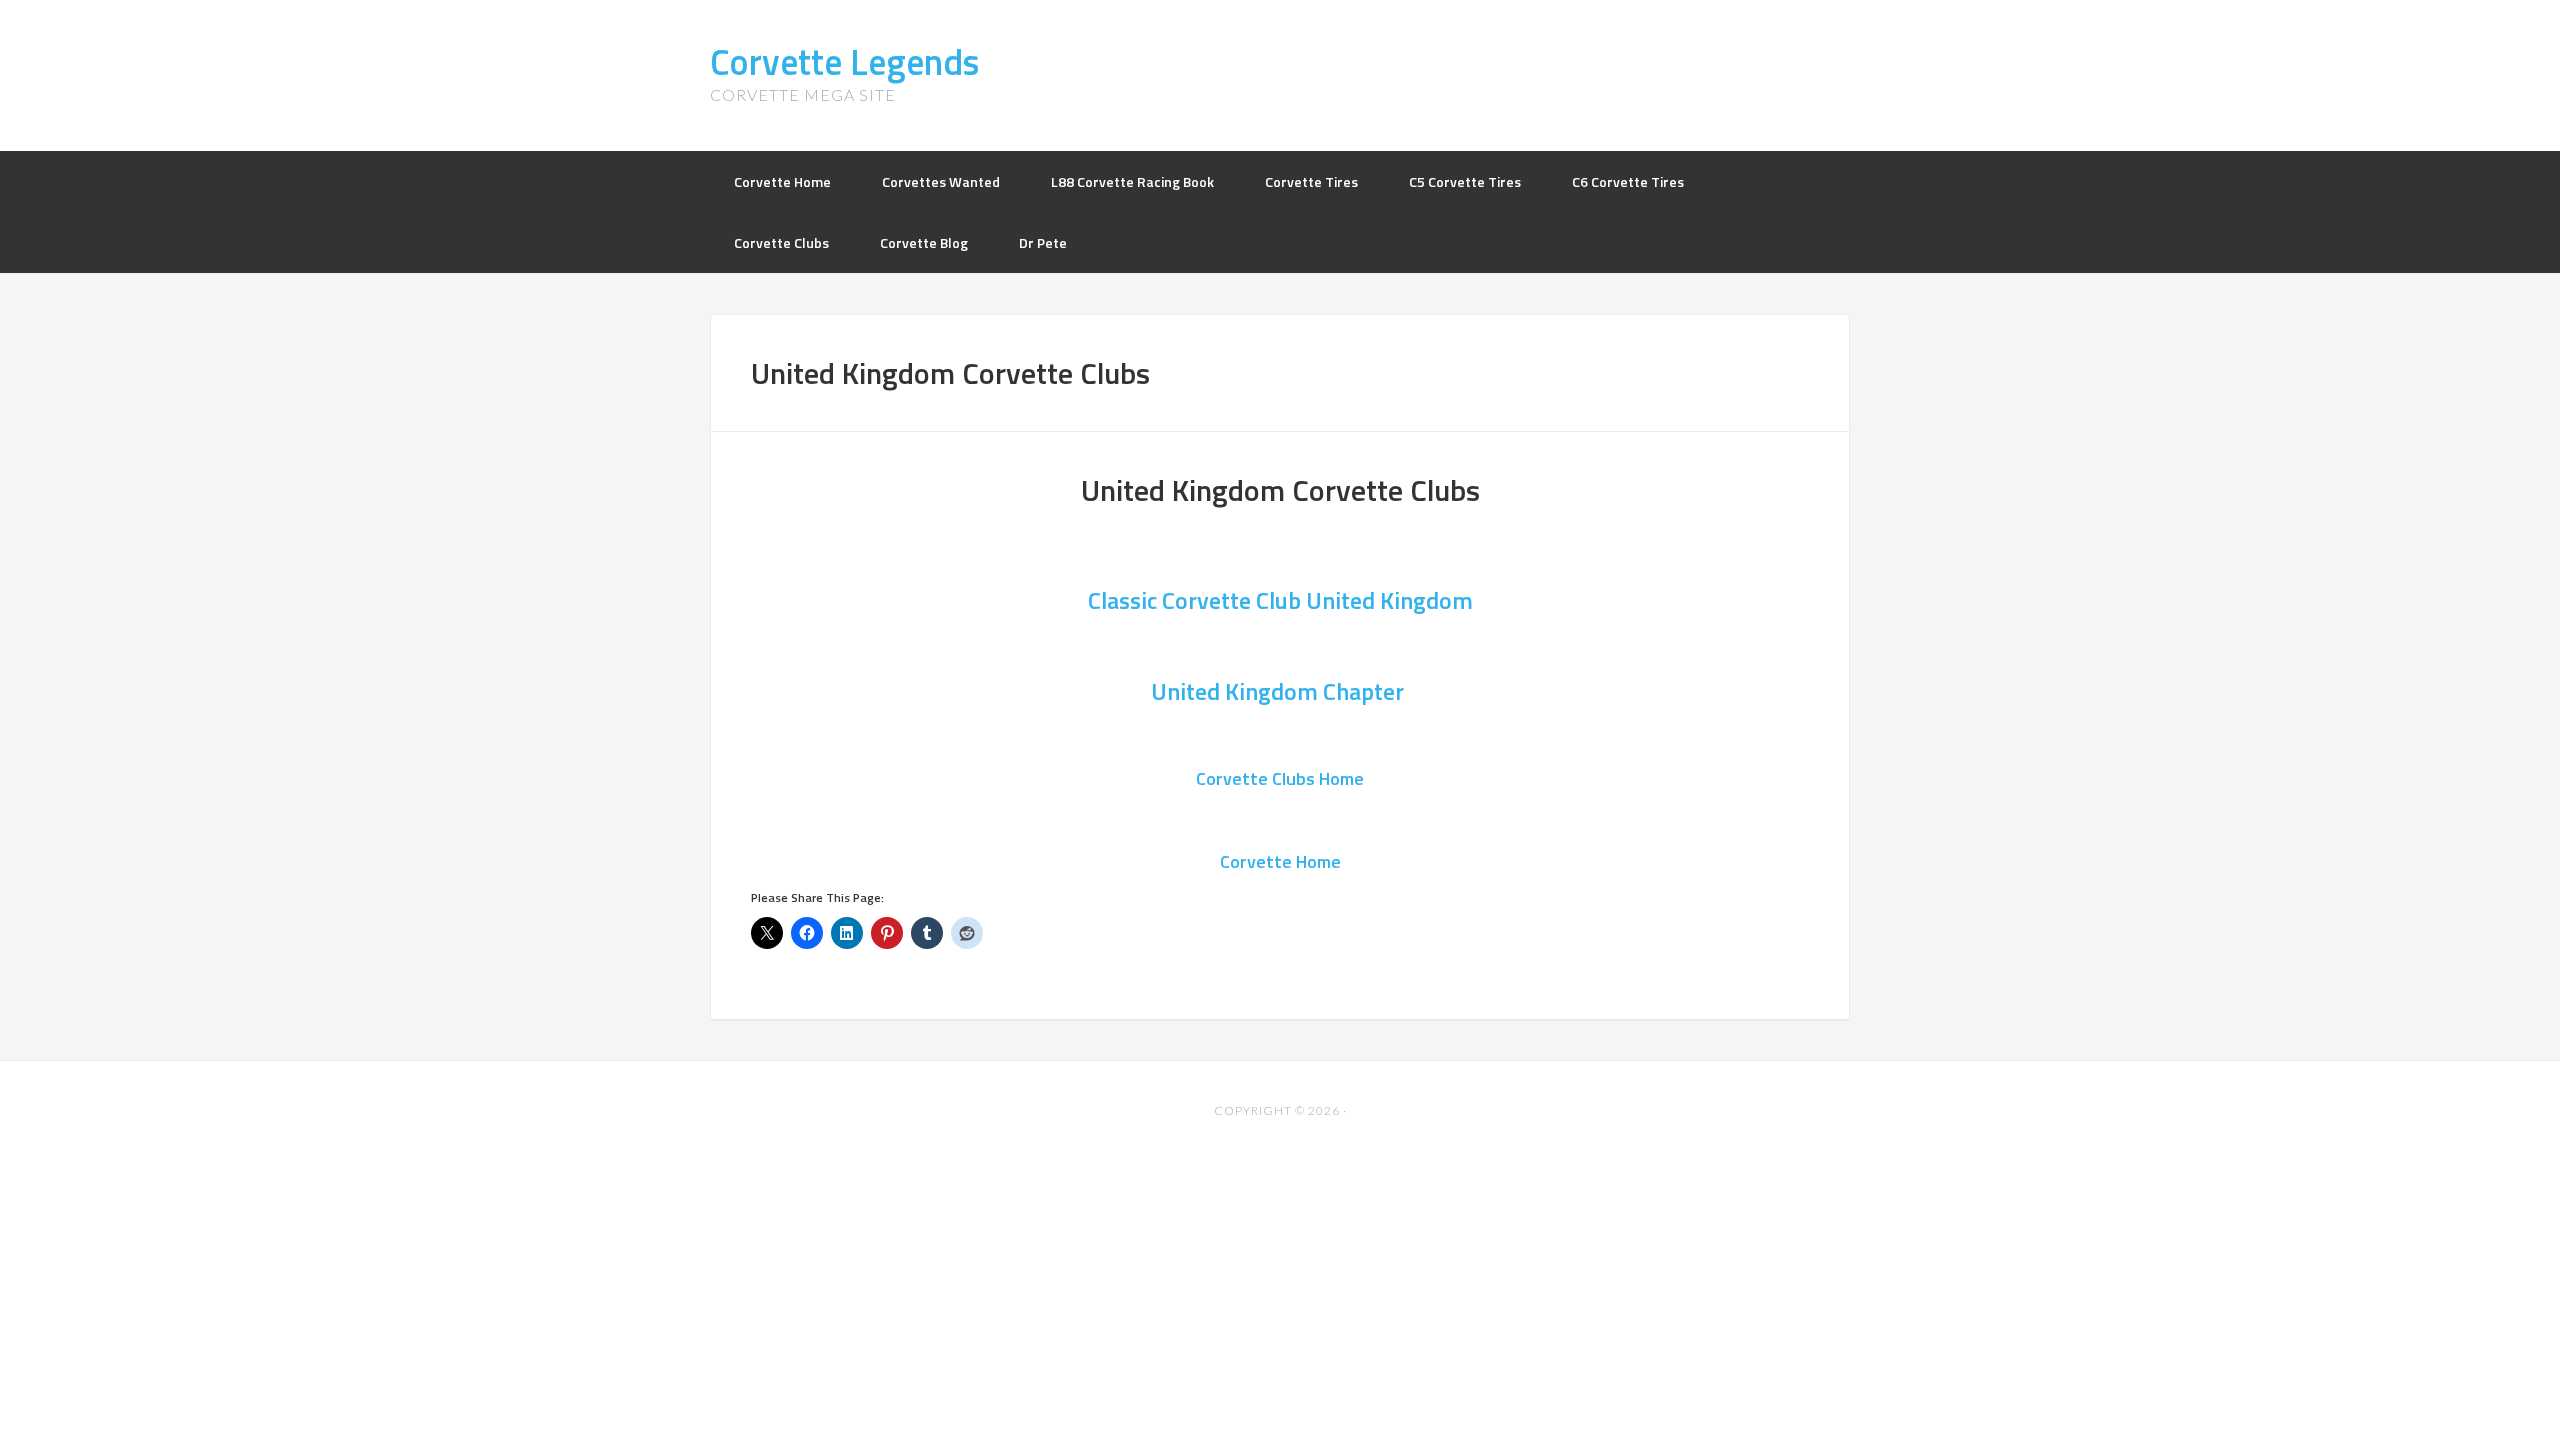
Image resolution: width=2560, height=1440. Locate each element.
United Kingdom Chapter (1280, 691)
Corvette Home (1280, 861)
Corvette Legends (844, 61)
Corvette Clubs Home (1280, 778)
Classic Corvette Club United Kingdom (1280, 600)
